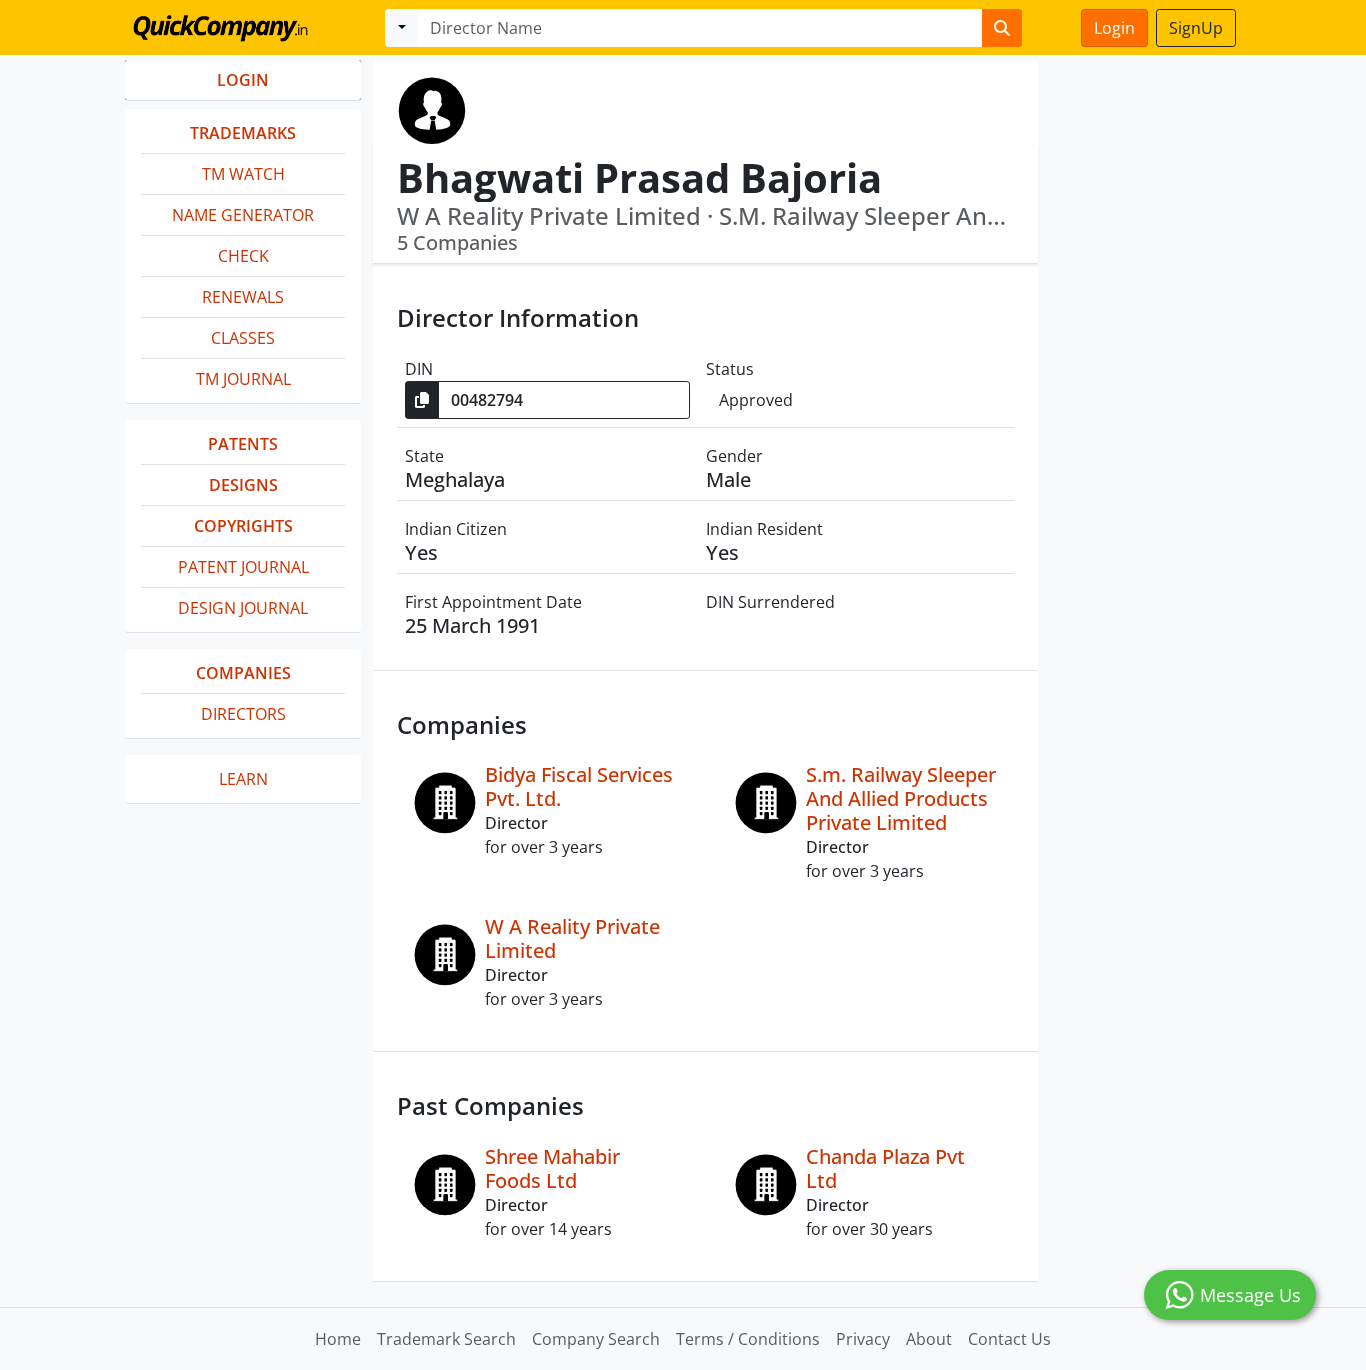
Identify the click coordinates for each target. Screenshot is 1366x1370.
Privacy (863, 1339)
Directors (243, 714)
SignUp (1196, 28)
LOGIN (243, 80)
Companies (243, 673)
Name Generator (243, 215)
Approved (756, 400)
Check (243, 256)
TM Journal (243, 379)
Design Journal (243, 608)
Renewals (243, 297)
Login (1114, 28)
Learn (243, 779)
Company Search (596, 1339)
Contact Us (1009, 1339)
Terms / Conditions (748, 1339)
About (929, 1339)
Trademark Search (446, 1339)
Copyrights (243, 526)
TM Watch (243, 174)
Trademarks (243, 133)
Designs (243, 485)
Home (338, 1339)
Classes (243, 338)
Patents (243, 444)
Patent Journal (243, 567)
